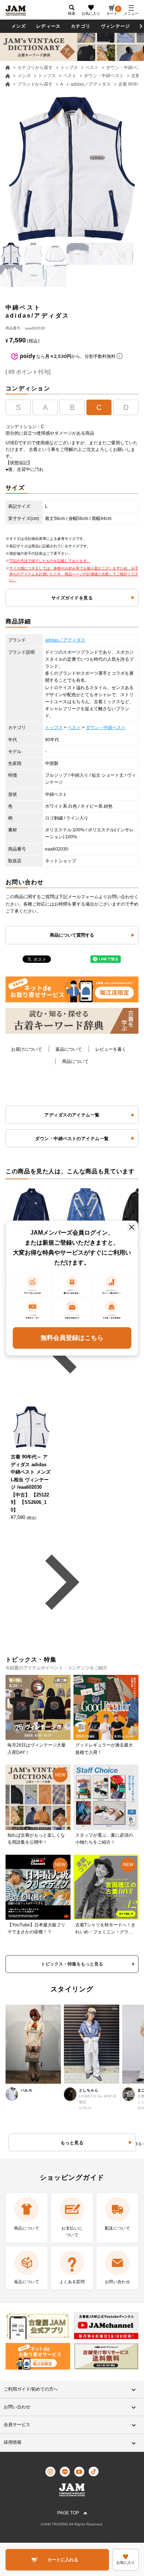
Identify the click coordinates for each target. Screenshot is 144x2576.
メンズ (19, 26)
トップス (69, 68)
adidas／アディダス (91, 84)
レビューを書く (111, 1049)
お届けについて (27, 1049)
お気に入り (91, 13)
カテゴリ (81, 26)
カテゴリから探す (35, 68)
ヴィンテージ (115, 26)
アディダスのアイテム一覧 (72, 1115)
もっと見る (72, 2143)
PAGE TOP (68, 2513)
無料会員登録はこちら (72, 1337)
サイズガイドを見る (72, 598)
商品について (75, 1061)
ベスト (92, 68)
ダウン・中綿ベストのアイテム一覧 (72, 1139)
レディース (48, 26)
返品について (69, 1049)
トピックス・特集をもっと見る (72, 1964)
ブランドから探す (35, 84)
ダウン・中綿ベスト (104, 76)
